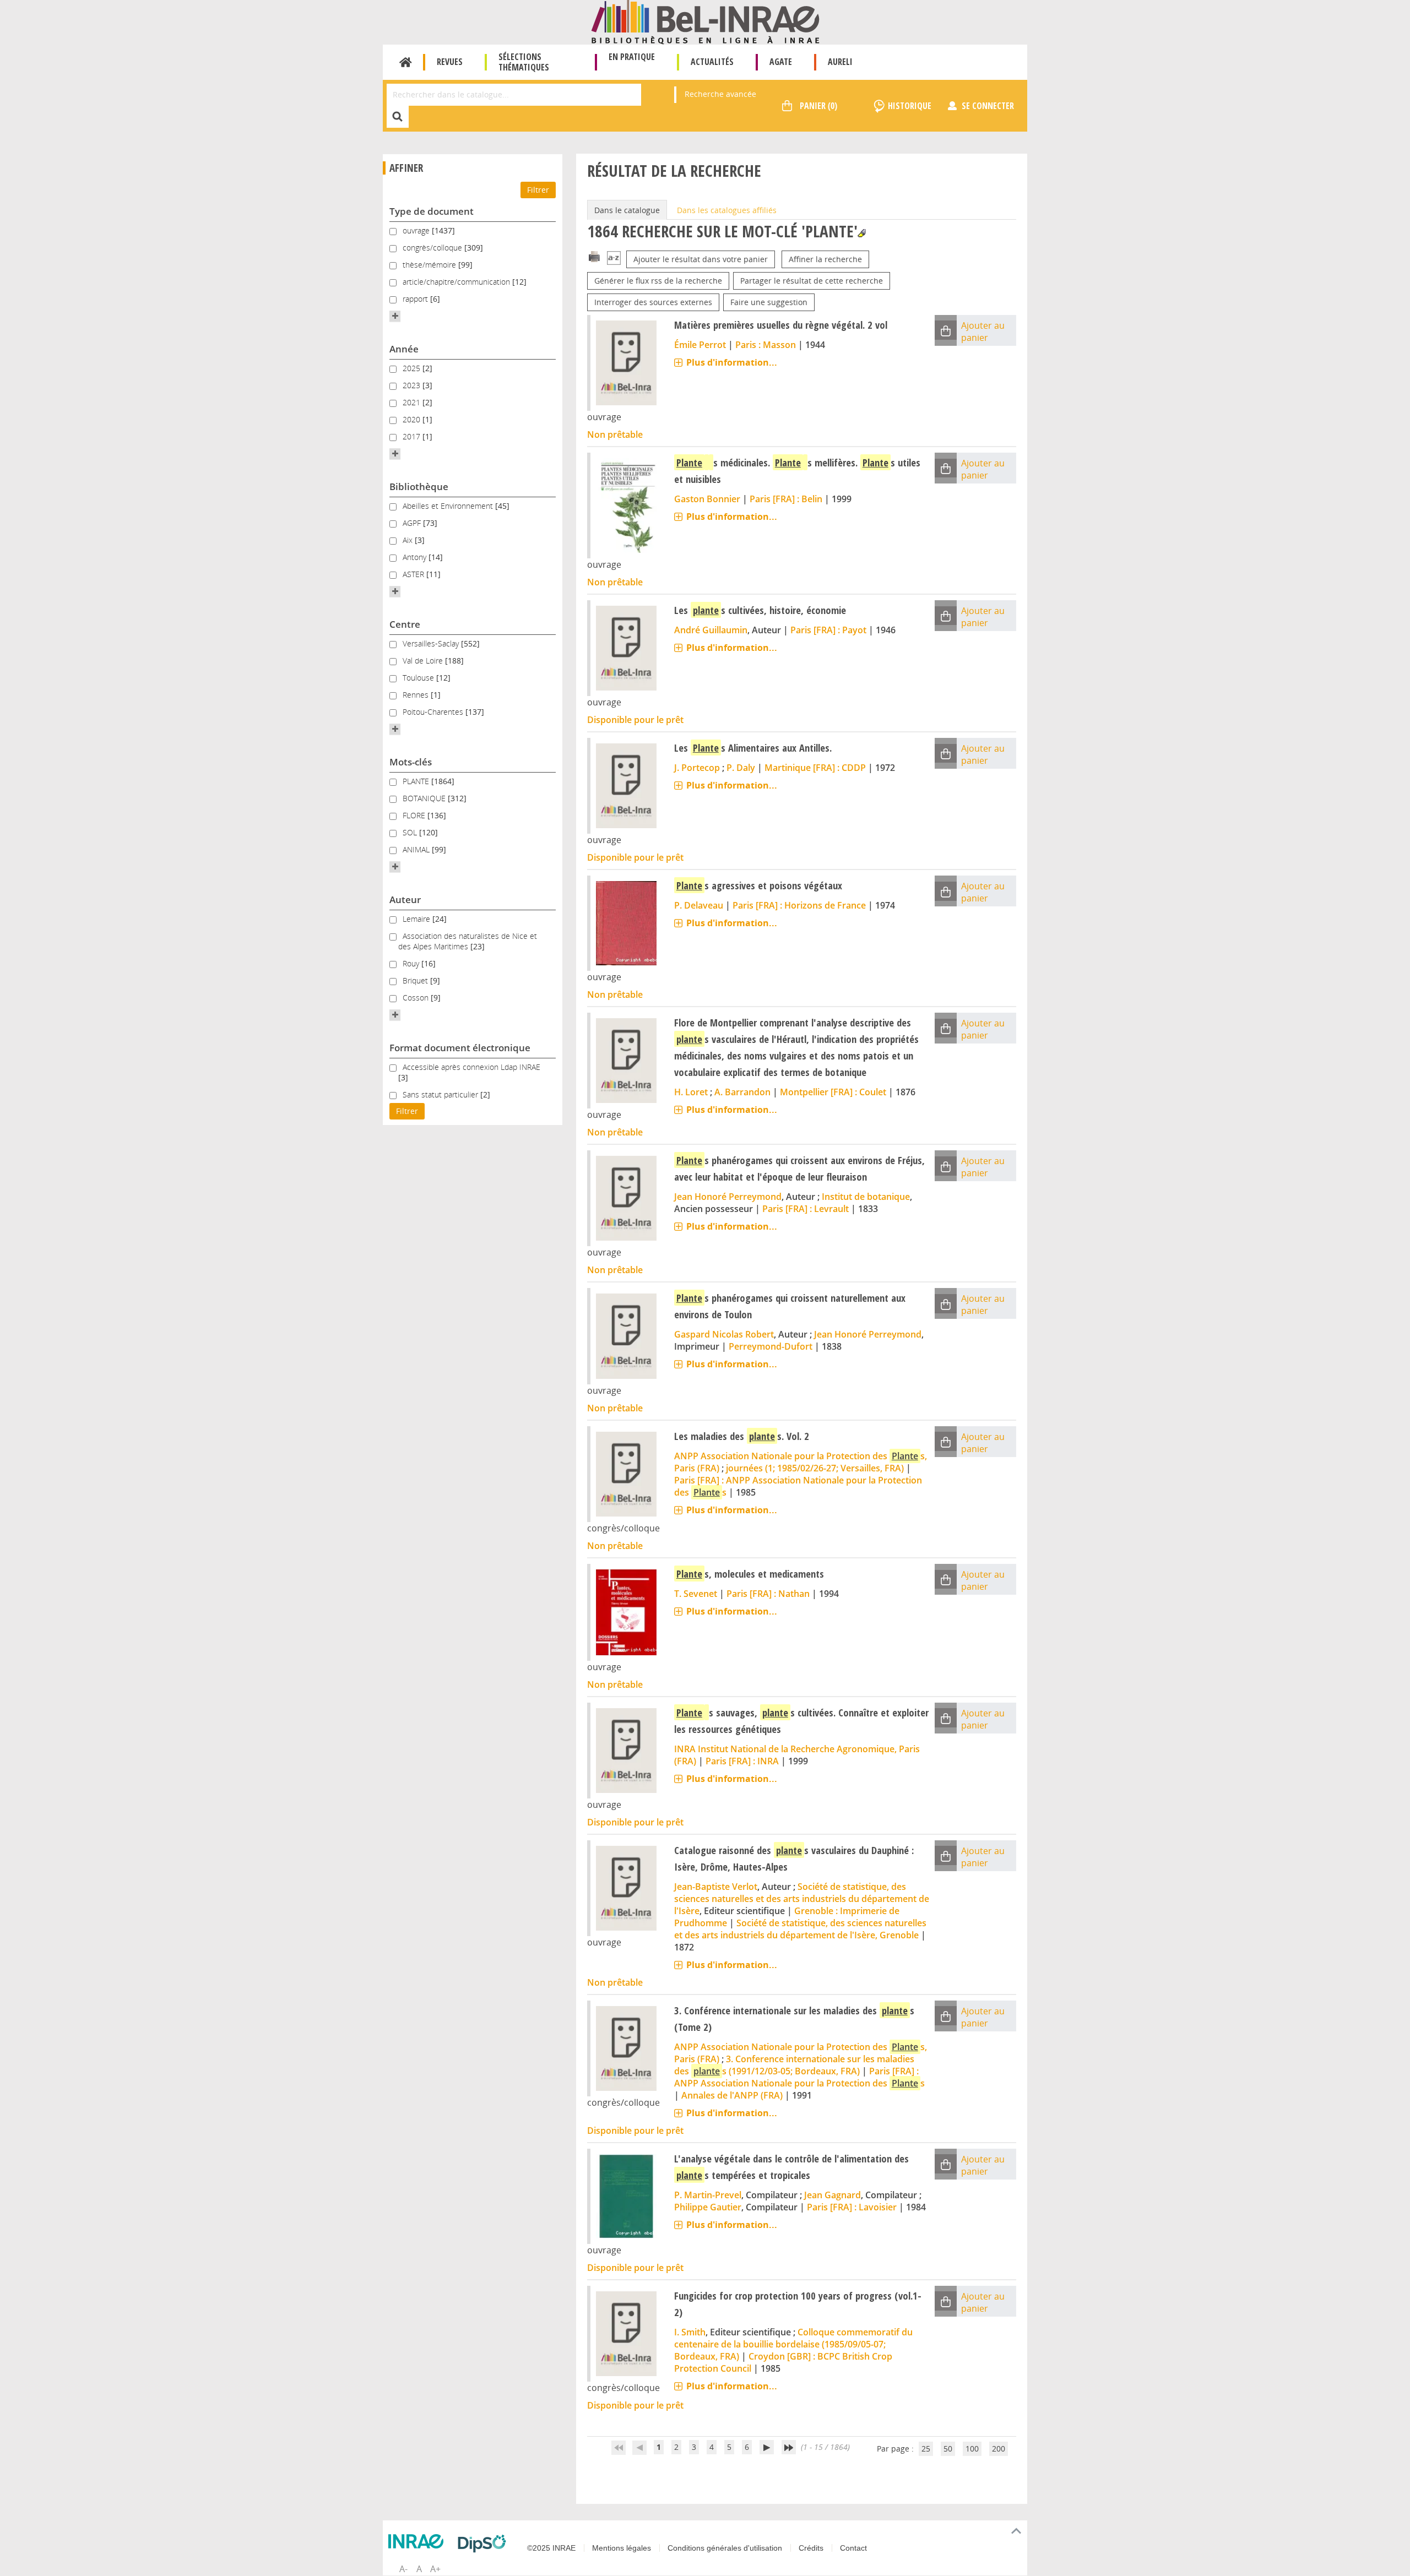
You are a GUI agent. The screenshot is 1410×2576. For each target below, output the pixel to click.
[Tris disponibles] (614, 259)
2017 (413, 436)
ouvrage (417, 230)
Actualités (712, 62)
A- (403, 2569)
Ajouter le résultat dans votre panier (701, 259)
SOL (411, 832)
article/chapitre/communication (457, 282)
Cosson (417, 998)
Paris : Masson (766, 345)
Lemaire (417, 919)
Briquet (416, 980)
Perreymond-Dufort (771, 1346)
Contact (853, 2548)
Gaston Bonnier (707, 499)
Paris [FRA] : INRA (742, 1761)
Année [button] (404, 349)
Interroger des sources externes (653, 302)
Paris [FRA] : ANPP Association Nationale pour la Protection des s (799, 2077)
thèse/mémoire (430, 265)
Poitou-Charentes (434, 712)
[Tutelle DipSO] (485, 2544)
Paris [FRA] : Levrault (806, 1209)
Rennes (417, 695)
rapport (416, 299)
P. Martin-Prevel (708, 2195)
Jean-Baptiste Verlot (716, 1887)
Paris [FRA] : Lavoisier (852, 2207)
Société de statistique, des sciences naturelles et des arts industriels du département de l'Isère (802, 1899)
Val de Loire (424, 661)
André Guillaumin (711, 630)
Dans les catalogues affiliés (727, 210)
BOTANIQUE (425, 798)
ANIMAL (417, 849)
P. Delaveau (699, 905)
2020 (413, 419)
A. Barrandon (742, 1092)
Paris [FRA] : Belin (786, 499)
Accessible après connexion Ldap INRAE (471, 1067)
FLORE (415, 815)
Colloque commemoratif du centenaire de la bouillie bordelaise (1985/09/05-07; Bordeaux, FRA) (793, 2344)
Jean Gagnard (833, 2195)
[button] (395, 316)
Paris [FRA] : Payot (828, 630)
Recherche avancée (720, 94)
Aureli (840, 62)
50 (948, 2449)
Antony (416, 557)
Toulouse (419, 678)
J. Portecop (697, 768)
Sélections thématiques (524, 62)
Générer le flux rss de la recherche (658, 281)
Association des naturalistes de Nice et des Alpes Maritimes (468, 941)
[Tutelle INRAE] (419, 2541)
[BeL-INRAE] (705, 21)
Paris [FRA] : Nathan (768, 1594)
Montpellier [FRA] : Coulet (833, 1092)
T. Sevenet (696, 1594)
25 (926, 2449)
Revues (450, 62)
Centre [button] (405, 624)
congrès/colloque (433, 248)
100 (972, 2449)
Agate (781, 62)
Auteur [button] (405, 900)
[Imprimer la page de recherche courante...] (594, 256)
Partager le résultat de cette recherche (812, 281)
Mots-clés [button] (411, 762)
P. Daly (741, 768)
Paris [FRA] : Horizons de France (799, 905)
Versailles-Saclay (432, 643)
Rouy (412, 963)
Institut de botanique (866, 1197)
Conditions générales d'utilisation (725, 2548)
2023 (413, 385)
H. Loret (691, 1092)
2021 (413, 402)
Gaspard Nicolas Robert (724, 1334)
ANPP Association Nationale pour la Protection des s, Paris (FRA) (801, 1462)
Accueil (406, 62)
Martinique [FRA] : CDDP (815, 768)
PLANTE (417, 781)
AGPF (413, 523)
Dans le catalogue (627, 210)
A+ (435, 2569)
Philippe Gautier (708, 2207)
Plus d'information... (732, 362)
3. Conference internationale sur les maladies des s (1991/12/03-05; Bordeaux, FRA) (794, 2065)
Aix (409, 540)
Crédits (811, 2548)
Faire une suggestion (769, 302)
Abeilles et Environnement (449, 506)
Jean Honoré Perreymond (728, 1197)
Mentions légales (622, 2548)
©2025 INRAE (551, 2548)
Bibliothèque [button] (419, 487)
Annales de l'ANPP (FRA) (732, 2095)
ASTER (414, 574)
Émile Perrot (700, 345)
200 (999, 2449)
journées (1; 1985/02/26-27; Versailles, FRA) (815, 1468)
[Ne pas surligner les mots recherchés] (862, 233)
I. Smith (690, 2332)
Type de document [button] (432, 211)
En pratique (632, 57)
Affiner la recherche (825, 259)
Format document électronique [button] (460, 1048)
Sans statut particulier (441, 1094)
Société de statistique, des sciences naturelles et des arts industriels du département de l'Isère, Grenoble (800, 1929)
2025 (413, 368)
